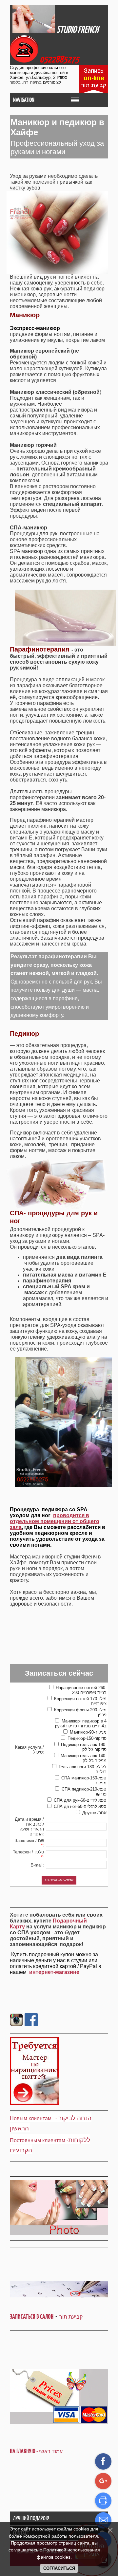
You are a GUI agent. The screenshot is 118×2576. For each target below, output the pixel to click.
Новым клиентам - (33, 2118)
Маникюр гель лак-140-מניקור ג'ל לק (84, 1758)
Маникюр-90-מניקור (88, 1732)
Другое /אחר (94, 1813)
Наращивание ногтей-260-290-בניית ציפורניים (81, 1690)
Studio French (77, 29)
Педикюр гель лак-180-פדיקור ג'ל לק (84, 1747)
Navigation (24, 100)
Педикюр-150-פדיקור (87, 1738)
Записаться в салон (33, 2317)
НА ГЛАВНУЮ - (36, 2451)
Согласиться (59, 2568)
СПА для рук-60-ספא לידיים (80, 1800)
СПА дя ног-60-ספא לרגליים (80, 1806)
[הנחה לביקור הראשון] (58, 2118)
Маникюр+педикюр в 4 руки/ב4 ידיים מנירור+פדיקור (81, 1723)
